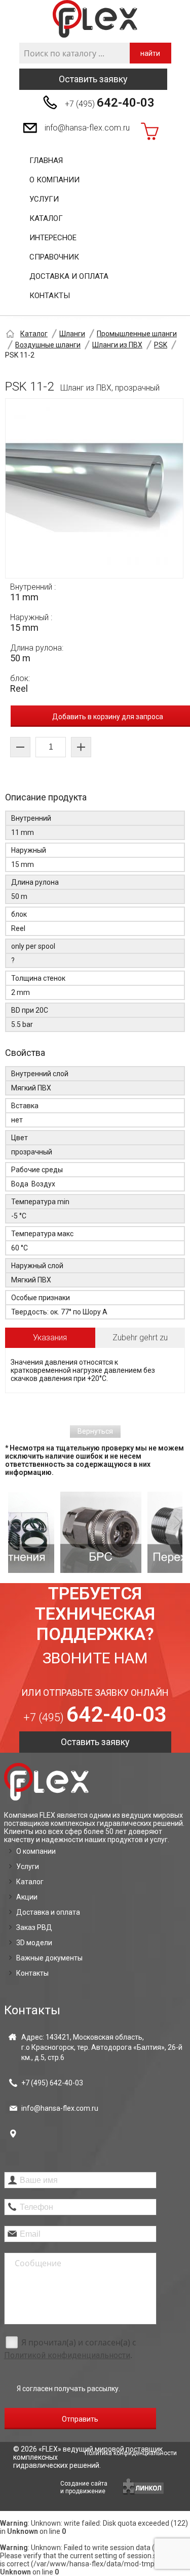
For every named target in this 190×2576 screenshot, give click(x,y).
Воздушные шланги (48, 345)
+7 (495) (110, 103)
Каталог (46, 218)
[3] (144, 1532)
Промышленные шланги (137, 334)
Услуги (44, 199)
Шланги (72, 334)
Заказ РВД (34, 1927)
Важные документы (49, 1958)
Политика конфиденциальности (131, 2453)
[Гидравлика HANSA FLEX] (95, 19)
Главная (46, 160)
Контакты (50, 296)
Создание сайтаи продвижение (84, 2487)
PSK (161, 345)
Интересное (53, 238)
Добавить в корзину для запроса (108, 717)
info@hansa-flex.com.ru (87, 128)
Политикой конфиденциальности (67, 2355)
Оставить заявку (93, 79)
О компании (54, 180)
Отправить (80, 2419)
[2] (57, 1532)
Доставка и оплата (69, 276)
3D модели (34, 1943)
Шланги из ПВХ (117, 345)
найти (150, 53)
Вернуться (95, 1431)
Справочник (54, 257)
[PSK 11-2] (94, 488)
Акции (27, 1897)
